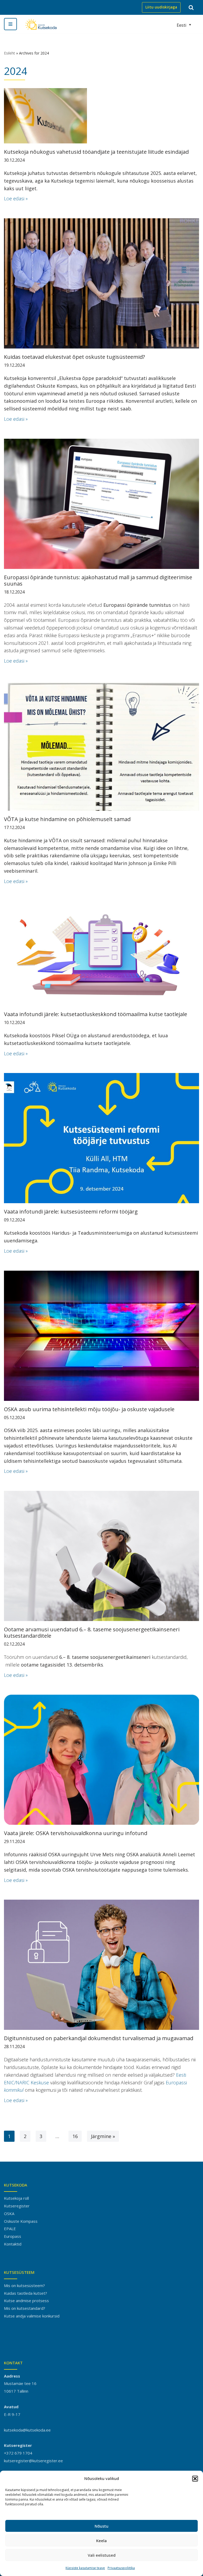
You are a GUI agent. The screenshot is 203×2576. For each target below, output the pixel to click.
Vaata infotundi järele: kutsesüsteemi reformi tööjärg (71, 1212)
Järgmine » (103, 2136)
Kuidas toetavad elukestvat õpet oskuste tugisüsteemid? (74, 357)
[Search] (191, 7)
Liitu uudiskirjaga (161, 7)
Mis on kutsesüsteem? (24, 2285)
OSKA (9, 2213)
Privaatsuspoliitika (121, 2568)
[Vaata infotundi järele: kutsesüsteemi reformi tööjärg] (101, 1138)
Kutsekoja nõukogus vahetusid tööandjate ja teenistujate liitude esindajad (96, 152)
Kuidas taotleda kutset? (26, 2293)
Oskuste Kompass (21, 2221)
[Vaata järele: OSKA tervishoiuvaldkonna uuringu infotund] (101, 1760)
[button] (195, 2479)
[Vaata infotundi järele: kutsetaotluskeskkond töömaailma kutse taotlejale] (101, 953)
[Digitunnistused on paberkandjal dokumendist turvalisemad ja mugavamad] (101, 1965)
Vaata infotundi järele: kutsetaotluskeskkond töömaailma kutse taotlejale (96, 1014)
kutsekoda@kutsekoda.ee (27, 2430)
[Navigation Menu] (10, 24)
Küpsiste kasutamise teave (85, 2568)
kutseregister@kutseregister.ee (33, 2461)
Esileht (10, 53)
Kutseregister (17, 2206)
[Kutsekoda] (41, 24)
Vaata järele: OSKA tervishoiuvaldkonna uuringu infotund (76, 1833)
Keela (101, 2541)
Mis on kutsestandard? (25, 2308)
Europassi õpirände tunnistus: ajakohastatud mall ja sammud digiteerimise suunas (98, 580)
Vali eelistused (102, 2555)
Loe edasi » (16, 198)
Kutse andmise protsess (26, 2301)
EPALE (10, 2229)
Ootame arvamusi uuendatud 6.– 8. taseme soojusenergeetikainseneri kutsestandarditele (92, 1633)
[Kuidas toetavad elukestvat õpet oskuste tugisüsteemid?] (101, 283)
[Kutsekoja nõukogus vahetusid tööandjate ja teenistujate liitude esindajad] (101, 116)
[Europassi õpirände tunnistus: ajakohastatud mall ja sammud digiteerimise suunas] (101, 504)
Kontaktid (13, 2244)
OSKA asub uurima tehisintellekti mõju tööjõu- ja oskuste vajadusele (89, 1409)
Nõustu (101, 2526)
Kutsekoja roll (16, 2198)
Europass (13, 2236)
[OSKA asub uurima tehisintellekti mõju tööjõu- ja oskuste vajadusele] (101, 1336)
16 (75, 2136)
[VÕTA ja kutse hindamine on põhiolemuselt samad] (101, 746)
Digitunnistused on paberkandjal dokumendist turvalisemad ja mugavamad (99, 2038)
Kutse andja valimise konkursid (32, 2316)
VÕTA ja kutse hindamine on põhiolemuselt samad (67, 819)
